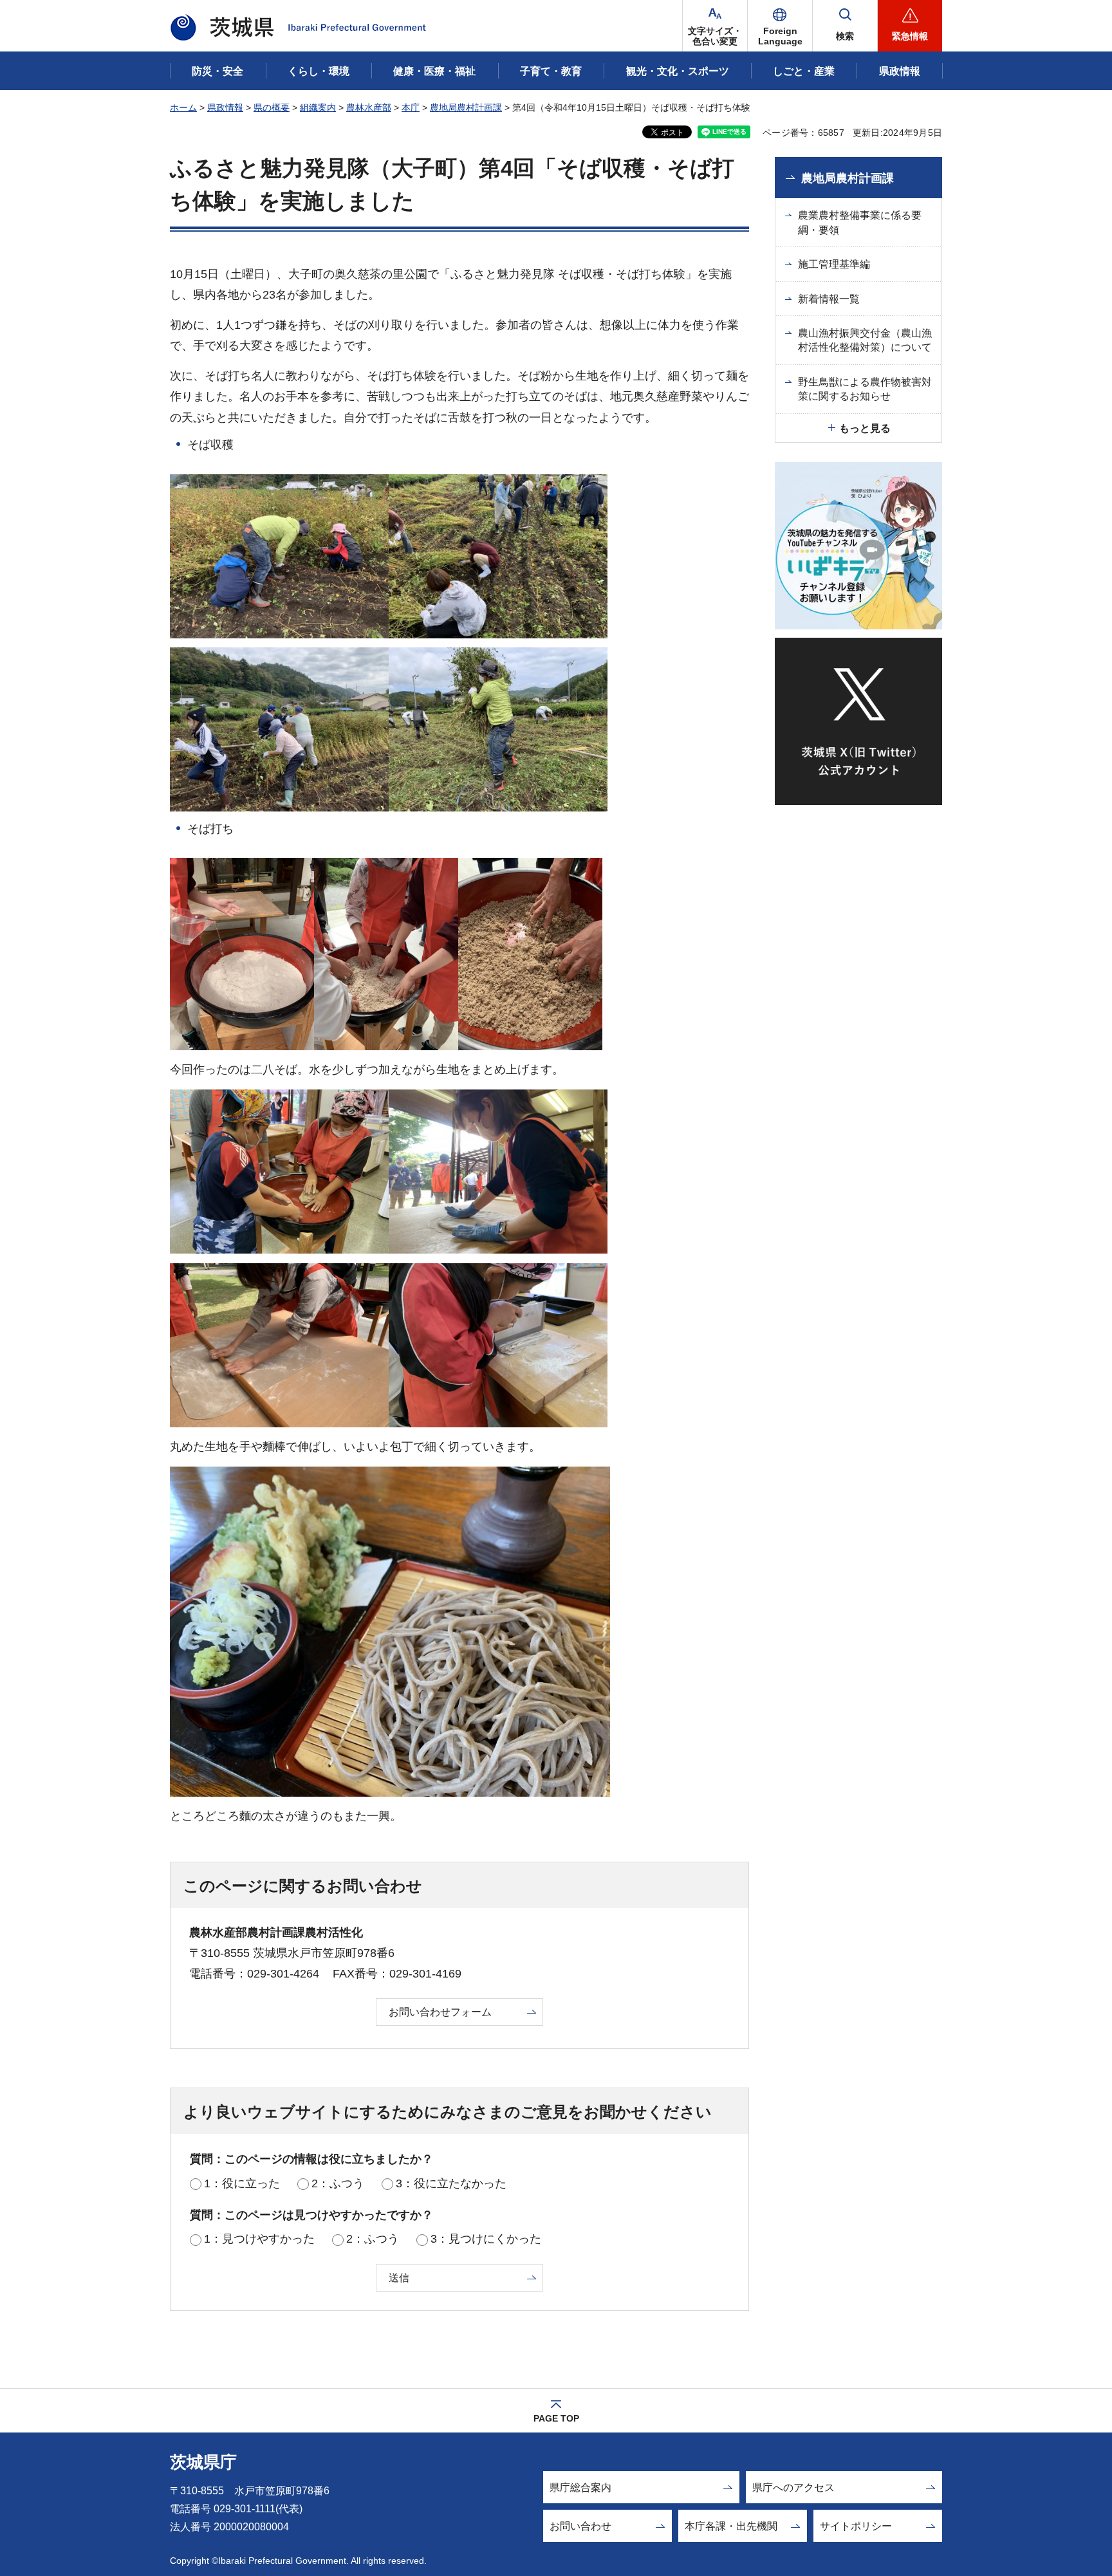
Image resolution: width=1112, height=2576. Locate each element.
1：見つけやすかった (259, 2239)
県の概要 (272, 107)
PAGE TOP (556, 2418)
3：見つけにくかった (486, 2239)
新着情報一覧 (829, 299)
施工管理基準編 (834, 264)
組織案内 (318, 107)
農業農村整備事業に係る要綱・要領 (860, 222)
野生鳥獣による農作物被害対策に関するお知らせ (865, 389)
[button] (780, 26)
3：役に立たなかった (451, 2183)
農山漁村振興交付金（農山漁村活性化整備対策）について (865, 340)
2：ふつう (338, 2183)
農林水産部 (369, 107)
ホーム (183, 107)
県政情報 (225, 107)
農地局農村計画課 (466, 107)
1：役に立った (242, 2183)
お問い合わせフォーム (440, 2012)
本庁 (411, 107)
